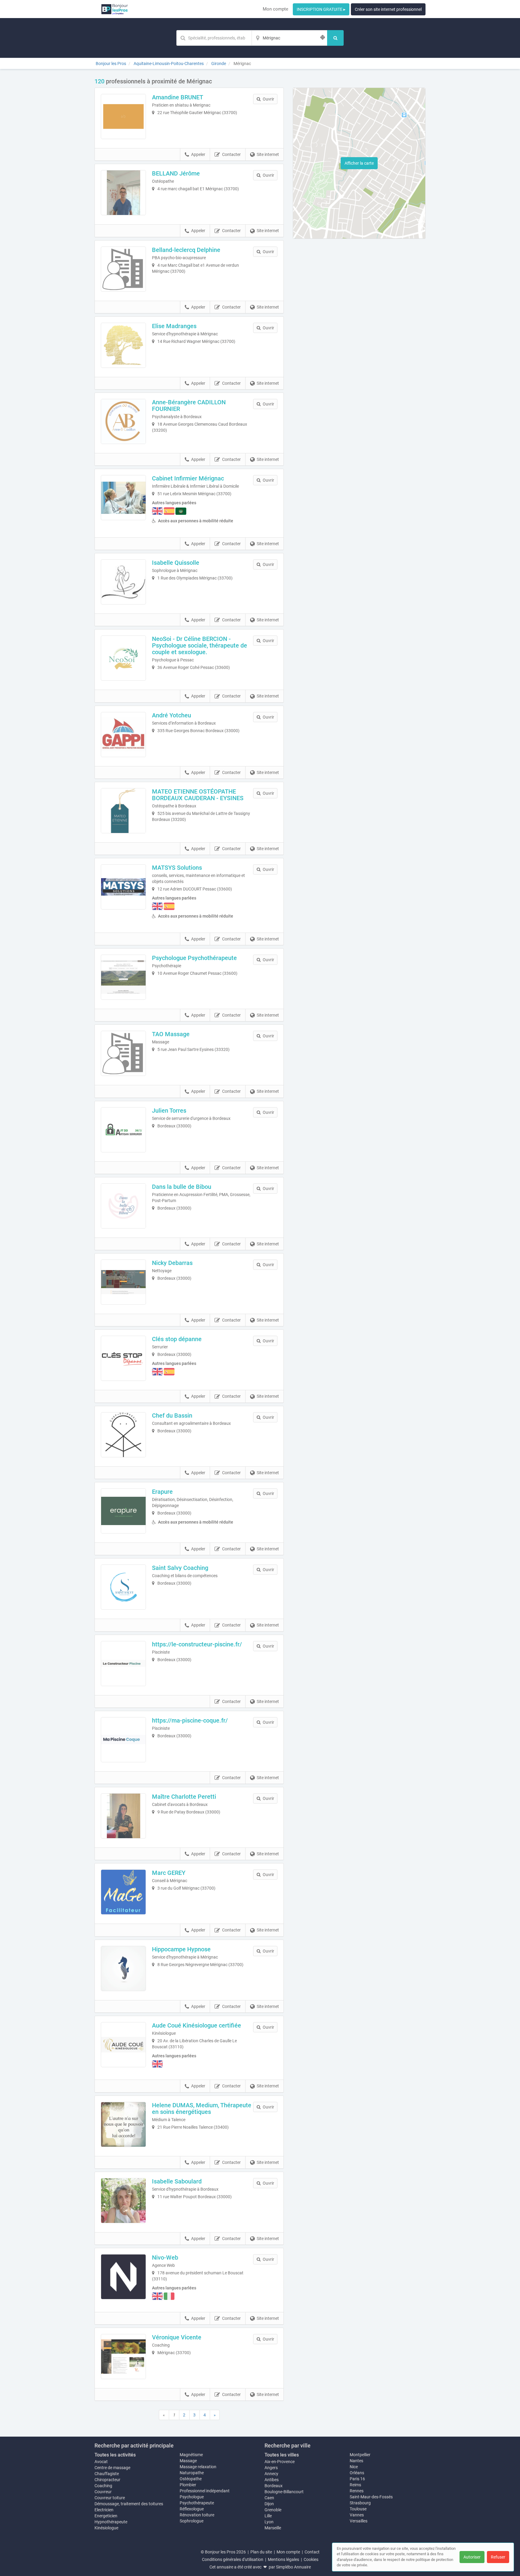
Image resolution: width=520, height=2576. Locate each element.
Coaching (103, 2486)
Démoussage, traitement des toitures (129, 2504)
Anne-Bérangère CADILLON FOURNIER (189, 406)
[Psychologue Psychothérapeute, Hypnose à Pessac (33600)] (123, 977)
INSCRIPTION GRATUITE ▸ (321, 9)
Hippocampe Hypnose (181, 1949)
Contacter (231, 154)
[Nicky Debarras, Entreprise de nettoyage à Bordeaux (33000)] (123, 1282)
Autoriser (472, 2557)
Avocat (101, 2462)
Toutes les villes (282, 2455)
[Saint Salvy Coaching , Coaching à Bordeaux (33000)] (123, 1587)
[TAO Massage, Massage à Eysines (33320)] (123, 1053)
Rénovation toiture (197, 2515)
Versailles (359, 2521)
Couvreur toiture (110, 2498)
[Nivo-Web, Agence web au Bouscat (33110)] (123, 2277)
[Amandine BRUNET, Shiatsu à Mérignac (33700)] (123, 117)
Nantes (356, 2461)
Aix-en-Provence (280, 2462)
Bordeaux (274, 2486)
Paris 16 (357, 2479)
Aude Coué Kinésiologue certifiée (197, 2025)
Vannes (357, 2515)
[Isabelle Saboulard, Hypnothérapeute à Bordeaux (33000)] (123, 2201)
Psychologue (192, 2497)
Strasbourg (360, 2503)
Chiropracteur (107, 2480)
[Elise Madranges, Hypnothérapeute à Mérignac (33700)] (123, 345)
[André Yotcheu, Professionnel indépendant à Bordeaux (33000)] (123, 735)
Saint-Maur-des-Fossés (371, 2497)
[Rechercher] (335, 38)
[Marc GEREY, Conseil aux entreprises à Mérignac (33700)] (123, 1892)
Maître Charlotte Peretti (184, 1797)
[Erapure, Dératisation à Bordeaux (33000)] (123, 1511)
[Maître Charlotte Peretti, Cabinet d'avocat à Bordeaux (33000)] (123, 1816)
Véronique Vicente (177, 2337)
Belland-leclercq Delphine (186, 250)
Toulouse (358, 2509)
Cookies (311, 2559)
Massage (188, 2461)
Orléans (357, 2473)
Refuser (498, 2557)
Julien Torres (169, 1111)
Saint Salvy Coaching (180, 1568)
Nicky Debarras (172, 1263)
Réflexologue (192, 2509)
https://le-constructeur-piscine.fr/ (197, 1644)
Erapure (162, 1492)
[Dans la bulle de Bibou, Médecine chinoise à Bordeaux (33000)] (123, 1206)
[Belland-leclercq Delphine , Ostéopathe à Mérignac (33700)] (123, 269)
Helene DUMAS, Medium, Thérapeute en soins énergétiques (202, 2108)
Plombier (188, 2485)
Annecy (271, 2474)
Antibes (272, 2480)
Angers (271, 2468)
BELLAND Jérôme (176, 173)
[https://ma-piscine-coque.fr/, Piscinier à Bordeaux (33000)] (123, 1740)
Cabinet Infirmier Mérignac (188, 478)
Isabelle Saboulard (177, 2181)
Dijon (269, 2504)
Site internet (268, 154)
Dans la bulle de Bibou (182, 1187)
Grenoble (273, 2510)
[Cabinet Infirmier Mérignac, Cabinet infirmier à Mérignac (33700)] (123, 498)
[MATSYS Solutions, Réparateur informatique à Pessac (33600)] (123, 887)
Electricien (104, 2510)
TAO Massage (171, 1034)
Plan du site (261, 2552)
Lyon (269, 2522)
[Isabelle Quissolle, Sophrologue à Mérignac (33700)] (123, 582)
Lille (268, 2516)
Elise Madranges (174, 326)
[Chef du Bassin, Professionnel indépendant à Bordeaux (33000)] (123, 1435)
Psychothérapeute (197, 2503)
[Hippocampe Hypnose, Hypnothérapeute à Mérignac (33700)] (123, 1969)
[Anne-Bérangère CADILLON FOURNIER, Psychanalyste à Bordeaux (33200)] (123, 421)
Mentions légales (283, 2559)
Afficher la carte (359, 163)
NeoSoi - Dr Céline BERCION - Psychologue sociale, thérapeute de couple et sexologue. (200, 645)
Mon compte (275, 9)
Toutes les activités (115, 2455)
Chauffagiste (107, 2474)
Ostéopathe (191, 2479)
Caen (269, 2498)
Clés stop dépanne (177, 1339)
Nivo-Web (165, 2257)
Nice (354, 2467)
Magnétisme (191, 2455)
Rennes (357, 2491)
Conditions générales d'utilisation (233, 2559)
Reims (355, 2485)
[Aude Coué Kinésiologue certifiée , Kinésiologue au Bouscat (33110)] (123, 2045)
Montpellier (360, 2455)
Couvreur (103, 2492)
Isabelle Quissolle (176, 563)
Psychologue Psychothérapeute (194, 958)
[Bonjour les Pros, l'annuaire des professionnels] (115, 9)
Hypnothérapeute (111, 2522)
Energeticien (106, 2516)
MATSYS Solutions (177, 868)
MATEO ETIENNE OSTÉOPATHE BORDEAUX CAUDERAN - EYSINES (198, 795)
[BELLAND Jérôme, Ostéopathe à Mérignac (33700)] (123, 193)
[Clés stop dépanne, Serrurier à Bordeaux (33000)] (123, 1358)
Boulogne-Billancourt (284, 2492)
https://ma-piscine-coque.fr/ (190, 1720)
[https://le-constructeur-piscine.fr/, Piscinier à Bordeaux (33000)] (123, 1664)
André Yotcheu (172, 715)
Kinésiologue (106, 2528)
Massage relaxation (198, 2467)
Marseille (273, 2528)
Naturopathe (192, 2473)
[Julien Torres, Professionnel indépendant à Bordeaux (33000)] (123, 1130)
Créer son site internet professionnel (388, 9)
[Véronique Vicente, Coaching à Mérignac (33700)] (123, 2357)
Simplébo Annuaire (293, 2567)
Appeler (198, 154)
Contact (312, 2552)
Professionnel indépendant (205, 2491)
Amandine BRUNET (178, 97)
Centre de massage (112, 2468)
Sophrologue (192, 2521)
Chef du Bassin (172, 1415)
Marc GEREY (169, 1873)
